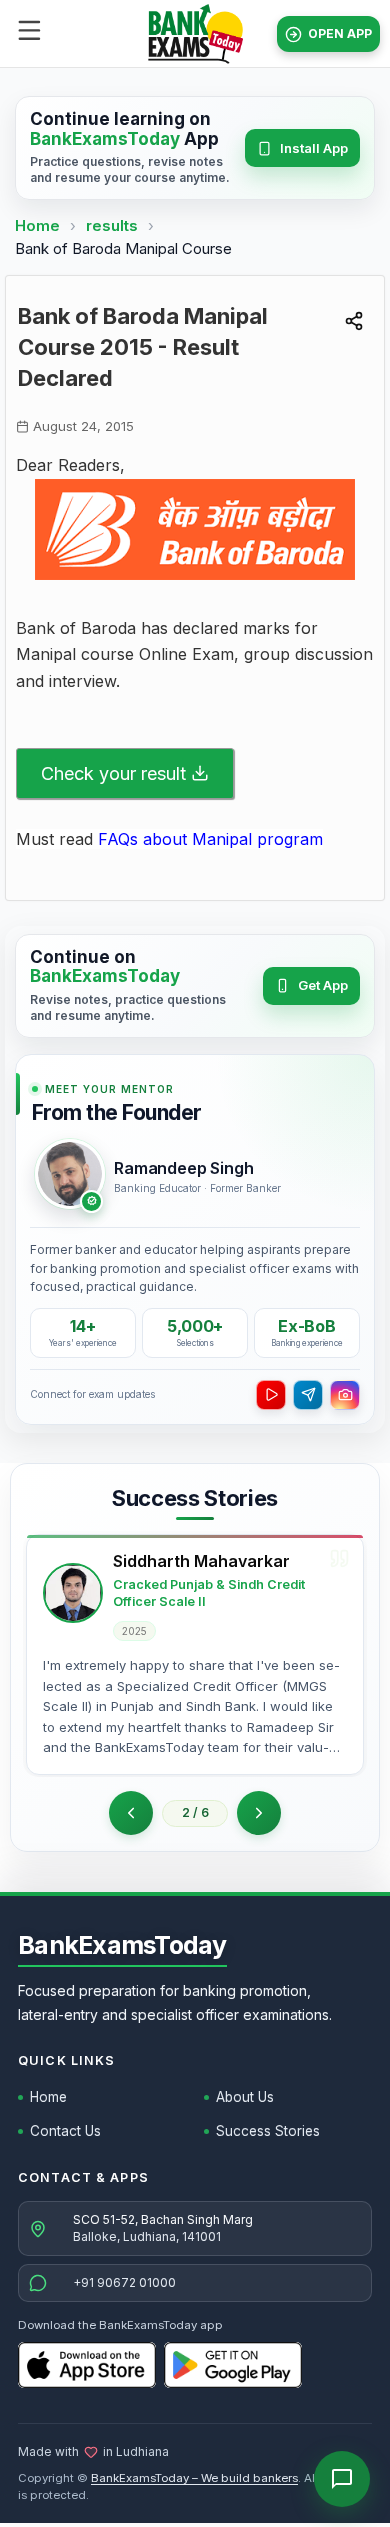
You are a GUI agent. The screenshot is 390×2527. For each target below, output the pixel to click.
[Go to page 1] (131, 1813)
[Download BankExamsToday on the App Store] (87, 2365)
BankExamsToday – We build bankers (194, 2478)
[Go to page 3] (259, 1813)
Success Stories (268, 2131)
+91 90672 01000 (124, 2282)
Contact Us (65, 2131)
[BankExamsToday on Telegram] (308, 1395)
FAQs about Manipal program (210, 839)
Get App (323, 985)
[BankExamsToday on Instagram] (345, 1395)
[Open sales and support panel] (342, 2479)
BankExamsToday (122, 1945)
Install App (314, 148)
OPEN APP (340, 33)
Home (37, 225)
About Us (245, 2097)
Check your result (113, 773)
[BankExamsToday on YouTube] (271, 1395)
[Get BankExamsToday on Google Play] (233, 2365)
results (114, 225)
